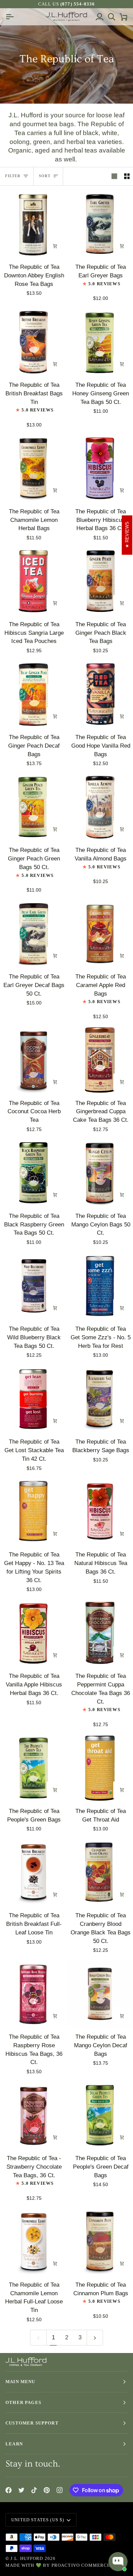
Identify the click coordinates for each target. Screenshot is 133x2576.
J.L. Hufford (27, 2558)
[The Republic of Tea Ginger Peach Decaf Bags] (33, 694)
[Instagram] (60, 2490)
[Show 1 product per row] (114, 176)
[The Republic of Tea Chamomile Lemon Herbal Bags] (33, 468)
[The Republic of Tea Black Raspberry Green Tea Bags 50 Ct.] (33, 1173)
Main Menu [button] (20, 2382)
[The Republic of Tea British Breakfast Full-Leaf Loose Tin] (33, 1873)
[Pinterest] (47, 2490)
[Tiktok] (34, 2490)
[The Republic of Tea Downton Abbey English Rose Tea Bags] (33, 224)
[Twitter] (21, 2490)
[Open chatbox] (118, 2562)
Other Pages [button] (23, 2402)
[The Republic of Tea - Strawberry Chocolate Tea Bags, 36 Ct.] (33, 2115)
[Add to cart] (55, 246)
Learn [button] (14, 2444)
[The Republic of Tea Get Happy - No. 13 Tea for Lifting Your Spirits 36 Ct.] (33, 1512)
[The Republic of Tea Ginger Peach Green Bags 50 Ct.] (33, 807)
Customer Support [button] (32, 2423)
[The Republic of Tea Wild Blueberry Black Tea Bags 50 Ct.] (33, 1286)
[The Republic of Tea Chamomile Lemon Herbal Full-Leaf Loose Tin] (33, 2242)
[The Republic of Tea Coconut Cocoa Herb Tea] (33, 1060)
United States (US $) (38, 2520)
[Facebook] (9, 2490)
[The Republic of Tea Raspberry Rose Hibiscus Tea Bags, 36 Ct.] (33, 1994)
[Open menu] (11, 17)
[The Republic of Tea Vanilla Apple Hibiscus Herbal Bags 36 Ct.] (33, 1633)
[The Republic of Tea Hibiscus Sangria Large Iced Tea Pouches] (33, 581)
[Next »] (95, 2337)
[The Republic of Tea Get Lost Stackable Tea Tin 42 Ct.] (33, 1399)
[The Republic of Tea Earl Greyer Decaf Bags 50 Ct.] (33, 934)
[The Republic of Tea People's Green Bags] (33, 1768)
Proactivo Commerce (81, 2565)
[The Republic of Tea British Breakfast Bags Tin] (33, 342)
